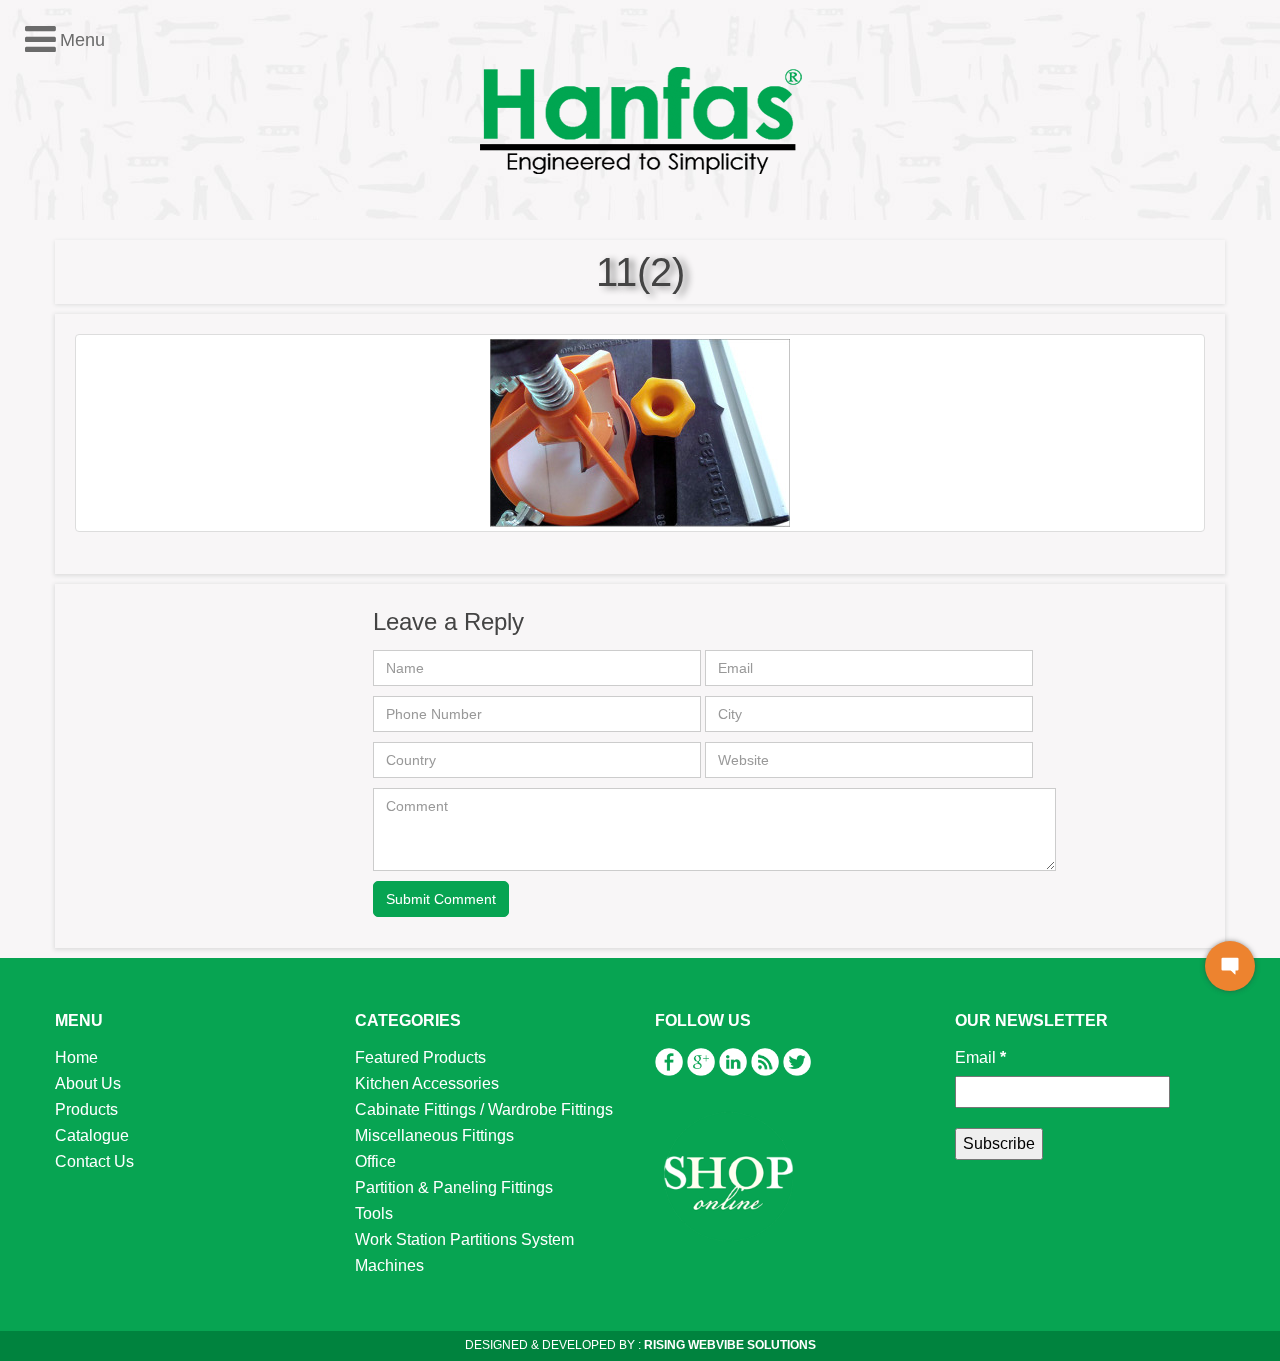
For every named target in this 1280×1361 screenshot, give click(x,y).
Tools (52, 487)
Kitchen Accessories (427, 1083)
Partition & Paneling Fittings (454, 1187)
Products (86, 1109)
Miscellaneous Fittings (434, 1135)
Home (76, 1057)
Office (53, 435)
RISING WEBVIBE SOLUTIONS (728, 1345)
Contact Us (94, 1161)
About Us (88, 1083)
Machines (389, 1265)
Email (980, 1057)
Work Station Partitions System (464, 1239)
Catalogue (92, 1135)
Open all (45, 305)
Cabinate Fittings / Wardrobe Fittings (484, 1109)
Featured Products (420, 1057)
